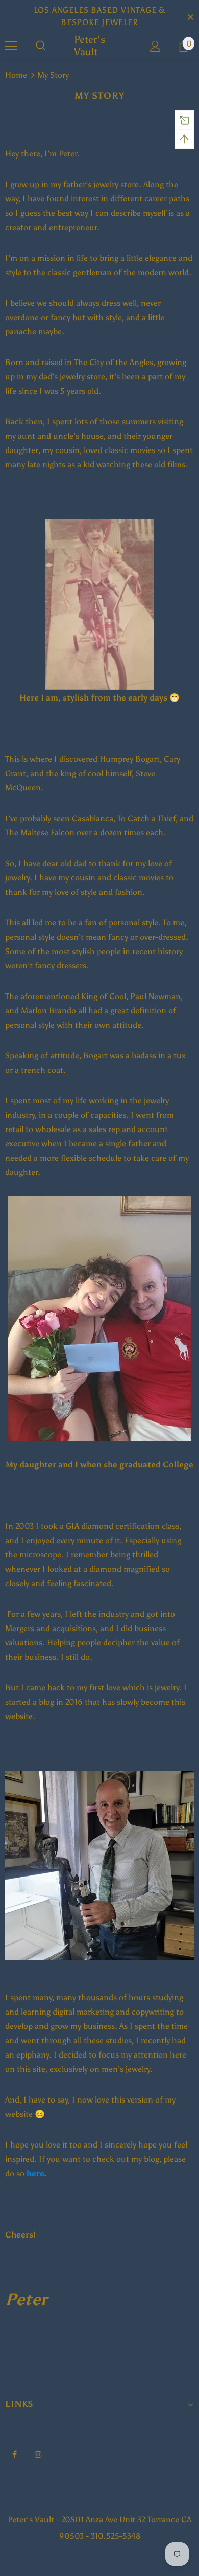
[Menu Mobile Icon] (11, 46)
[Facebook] (14, 2454)
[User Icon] (155, 46)
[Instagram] (38, 2454)
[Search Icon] (41, 46)
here (35, 2173)
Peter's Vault (90, 46)
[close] (190, 16)
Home (16, 75)
